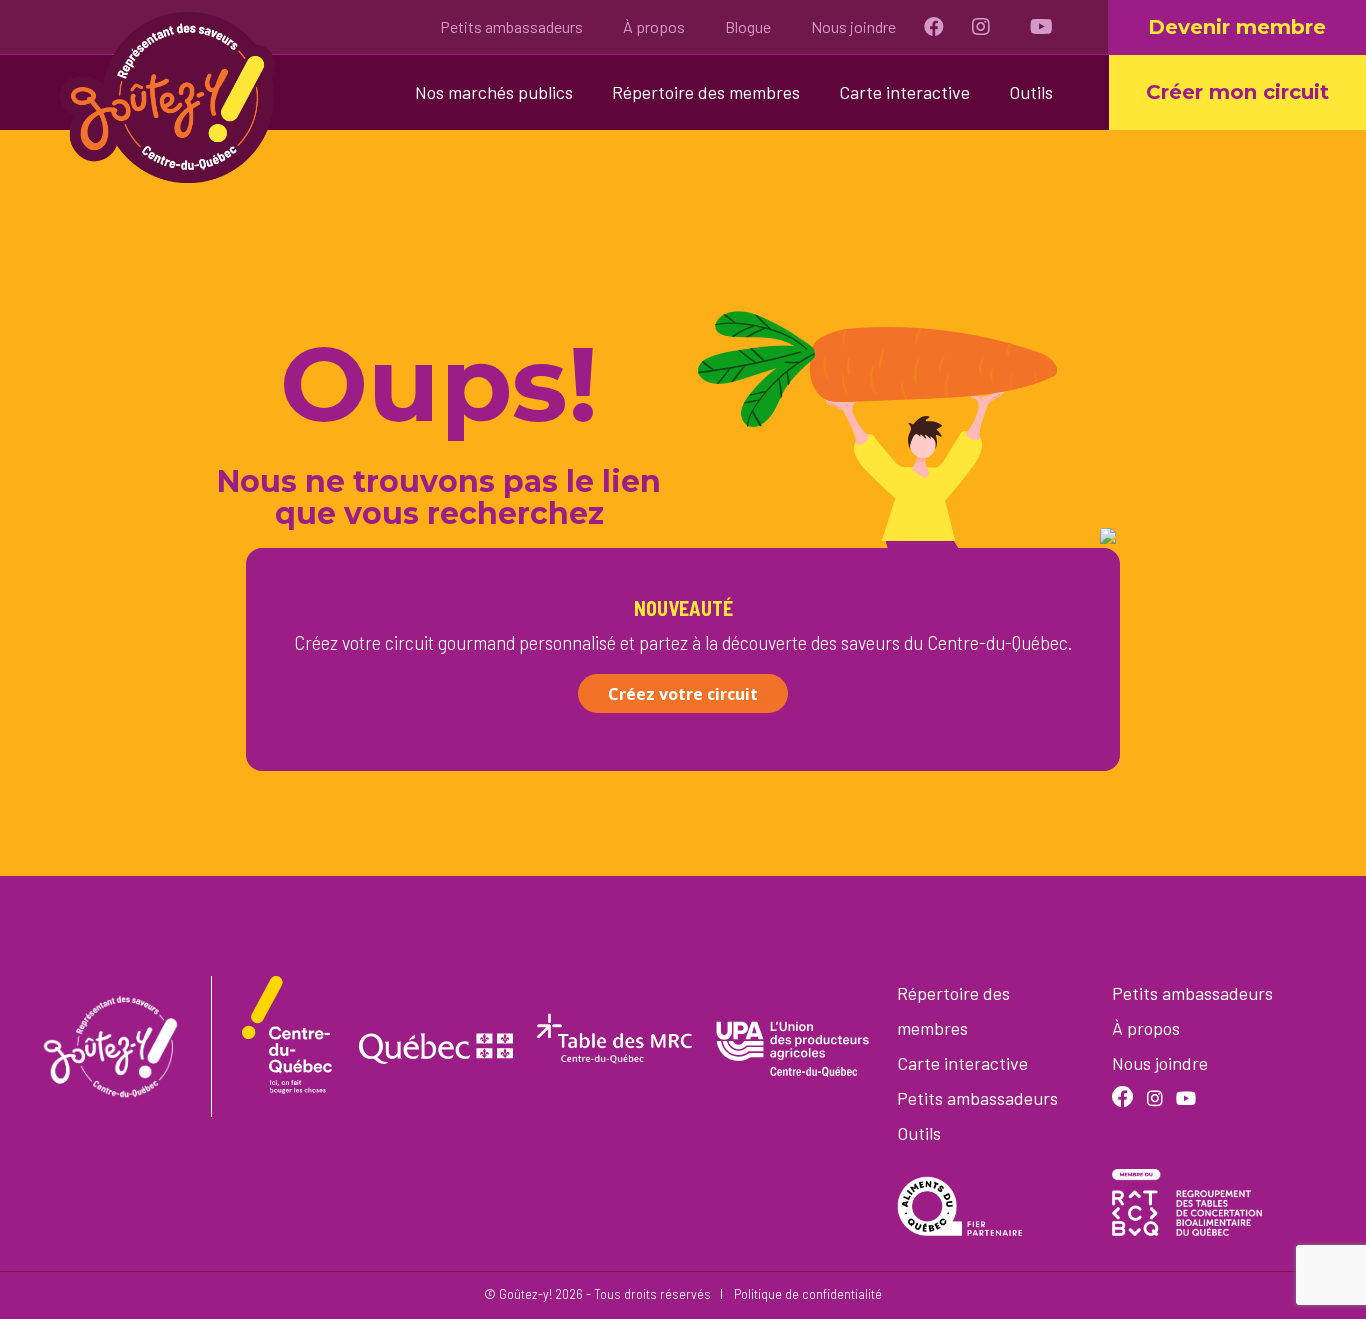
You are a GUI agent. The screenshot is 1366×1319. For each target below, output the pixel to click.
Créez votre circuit (683, 694)
